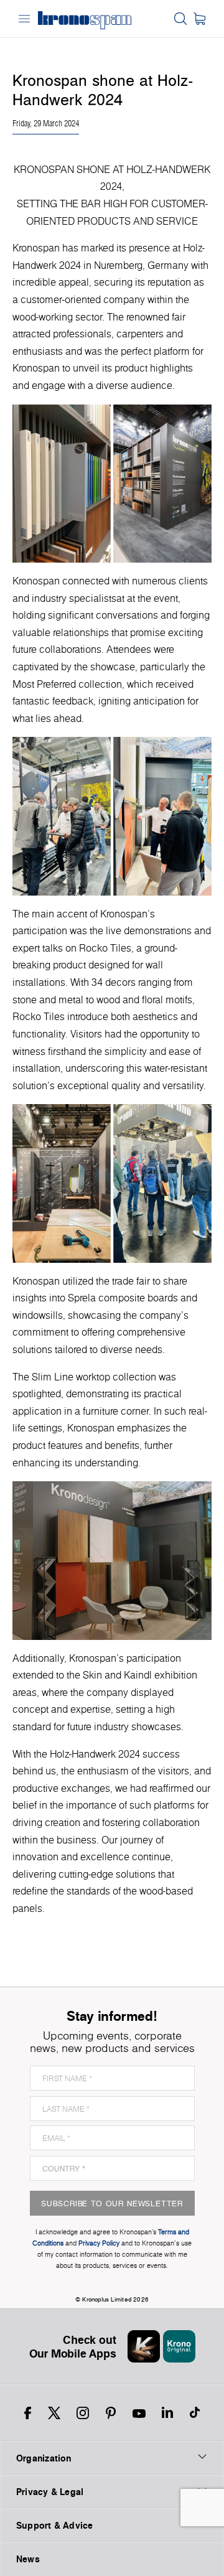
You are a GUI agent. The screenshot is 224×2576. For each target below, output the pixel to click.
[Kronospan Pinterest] (111, 2413)
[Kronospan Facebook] (28, 2413)
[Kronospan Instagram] (83, 2413)
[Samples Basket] (199, 19)
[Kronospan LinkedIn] (167, 2413)
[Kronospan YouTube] (139, 2413)
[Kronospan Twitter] (54, 2413)
